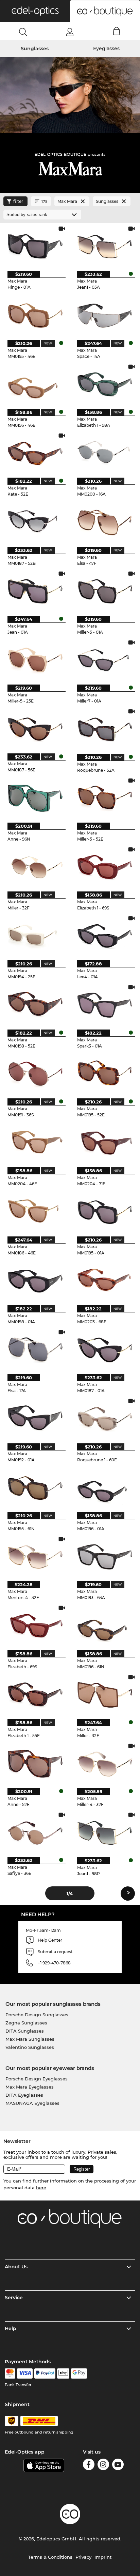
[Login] (70, 32)
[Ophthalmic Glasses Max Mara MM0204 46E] (35, 1143)
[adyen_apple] (63, 2373)
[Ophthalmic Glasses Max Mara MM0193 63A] (105, 1557)
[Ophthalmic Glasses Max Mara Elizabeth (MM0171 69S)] (35, 1626)
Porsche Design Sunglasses (37, 2015)
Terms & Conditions (50, 2557)
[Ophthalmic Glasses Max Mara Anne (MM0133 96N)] (35, 798)
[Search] (23, 32)
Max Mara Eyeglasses (30, 2087)
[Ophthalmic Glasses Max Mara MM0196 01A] (105, 1488)
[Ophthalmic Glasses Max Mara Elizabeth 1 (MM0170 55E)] (35, 1695)
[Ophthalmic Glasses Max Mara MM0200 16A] (105, 453)
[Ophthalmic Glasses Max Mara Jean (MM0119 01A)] (35, 591)
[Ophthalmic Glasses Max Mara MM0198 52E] (35, 1005)
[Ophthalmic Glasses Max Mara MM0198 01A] (35, 1281)
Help (11, 2328)
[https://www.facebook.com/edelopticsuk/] (89, 2466)
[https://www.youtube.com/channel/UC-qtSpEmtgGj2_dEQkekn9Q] (118, 2466)
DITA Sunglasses (25, 2031)
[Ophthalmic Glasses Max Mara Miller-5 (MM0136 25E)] (35, 660)
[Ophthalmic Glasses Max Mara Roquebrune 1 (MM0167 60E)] (105, 1419)
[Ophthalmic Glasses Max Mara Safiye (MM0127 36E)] (35, 1833)
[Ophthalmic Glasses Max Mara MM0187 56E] (35, 729)
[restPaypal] (45, 2373)
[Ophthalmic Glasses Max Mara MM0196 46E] (35, 385)
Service (14, 2298)
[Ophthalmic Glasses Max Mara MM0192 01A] (35, 1419)
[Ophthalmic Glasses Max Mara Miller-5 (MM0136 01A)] (105, 591)
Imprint (103, 2557)
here (41, 2188)
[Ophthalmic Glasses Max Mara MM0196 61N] (105, 1626)
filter (18, 201)
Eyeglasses (106, 49)
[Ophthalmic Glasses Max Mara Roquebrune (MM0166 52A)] (105, 729)
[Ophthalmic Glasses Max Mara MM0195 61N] (35, 1488)
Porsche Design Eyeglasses (37, 2079)
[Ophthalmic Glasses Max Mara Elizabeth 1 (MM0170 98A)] (105, 385)
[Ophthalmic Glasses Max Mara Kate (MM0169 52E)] (35, 453)
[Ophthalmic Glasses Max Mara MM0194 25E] (35, 936)
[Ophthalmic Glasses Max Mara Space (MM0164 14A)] (105, 315)
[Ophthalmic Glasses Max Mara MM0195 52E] (105, 1074)
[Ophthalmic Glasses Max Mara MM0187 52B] (35, 522)
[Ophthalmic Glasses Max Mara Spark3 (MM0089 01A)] (105, 1005)
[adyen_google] (79, 2373)
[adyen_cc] (10, 2373)
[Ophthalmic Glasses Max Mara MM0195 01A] (105, 1212)
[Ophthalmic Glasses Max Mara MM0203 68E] (105, 1281)
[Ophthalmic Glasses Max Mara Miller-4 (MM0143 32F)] (105, 1764)
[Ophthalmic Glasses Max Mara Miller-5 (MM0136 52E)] (105, 798)
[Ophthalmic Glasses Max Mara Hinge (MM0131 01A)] (35, 246)
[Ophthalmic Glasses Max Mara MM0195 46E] (35, 315)
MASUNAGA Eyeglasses (32, 2103)
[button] (35, 11)
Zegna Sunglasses (26, 2023)
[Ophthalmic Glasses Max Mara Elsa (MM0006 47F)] (105, 522)
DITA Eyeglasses (24, 2095)
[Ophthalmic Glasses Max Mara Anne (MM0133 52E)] (35, 1764)
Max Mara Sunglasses (30, 2039)
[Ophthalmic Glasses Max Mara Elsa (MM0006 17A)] (35, 1350)
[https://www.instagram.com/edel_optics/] (103, 2466)
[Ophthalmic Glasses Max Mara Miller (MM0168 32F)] (35, 867)
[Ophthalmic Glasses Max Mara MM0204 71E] (105, 1143)
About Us (16, 2267)
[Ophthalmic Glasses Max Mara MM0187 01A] (105, 1350)
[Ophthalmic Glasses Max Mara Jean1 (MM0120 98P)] (105, 1833)
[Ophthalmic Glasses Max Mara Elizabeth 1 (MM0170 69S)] (105, 867)
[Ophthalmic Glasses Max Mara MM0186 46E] (35, 1212)
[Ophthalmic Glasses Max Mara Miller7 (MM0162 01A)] (105, 660)
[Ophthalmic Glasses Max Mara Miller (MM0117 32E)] (105, 1695)
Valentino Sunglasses (30, 2047)
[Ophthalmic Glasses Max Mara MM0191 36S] (35, 1074)
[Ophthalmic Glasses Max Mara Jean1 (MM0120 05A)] (105, 246)
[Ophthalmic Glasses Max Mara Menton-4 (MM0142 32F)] (35, 1557)
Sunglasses (35, 49)
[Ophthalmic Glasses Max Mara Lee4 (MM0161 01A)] (105, 936)
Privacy (83, 2557)
